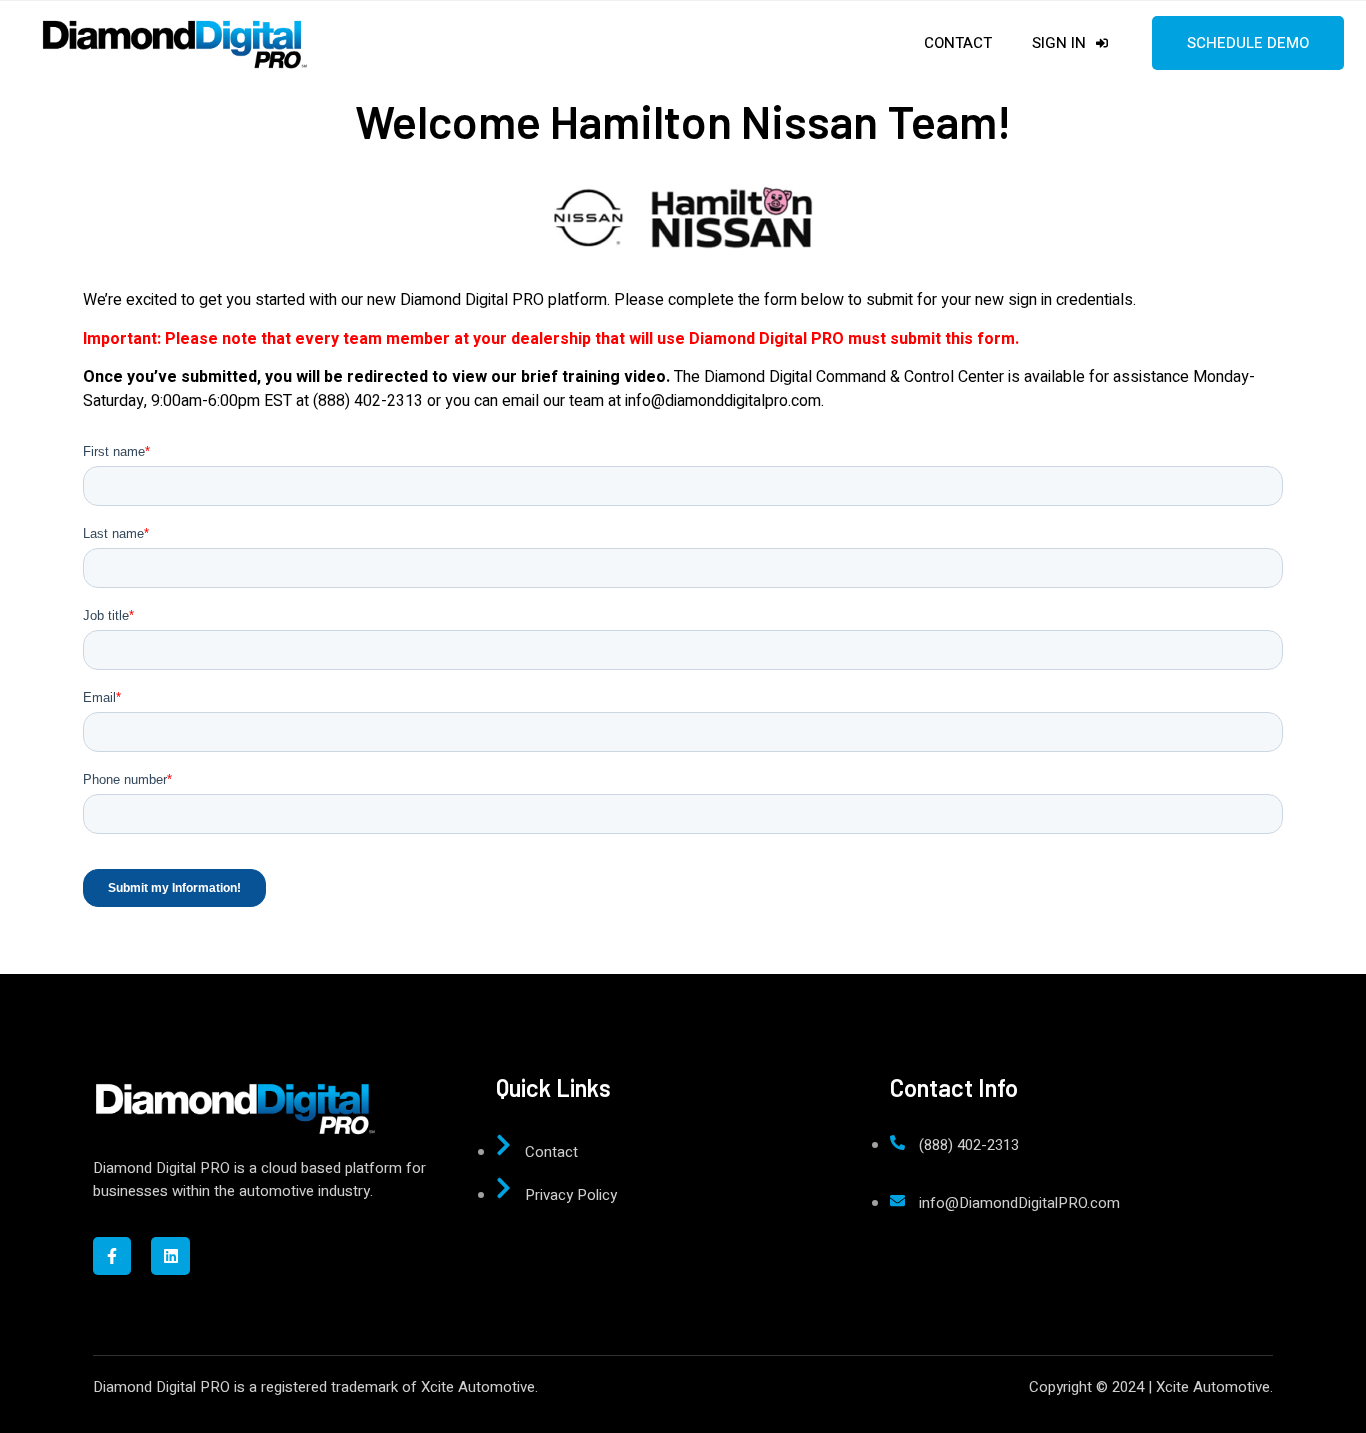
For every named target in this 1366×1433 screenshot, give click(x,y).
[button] (32, 30)
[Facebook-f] (112, 1256)
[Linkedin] (170, 1256)
